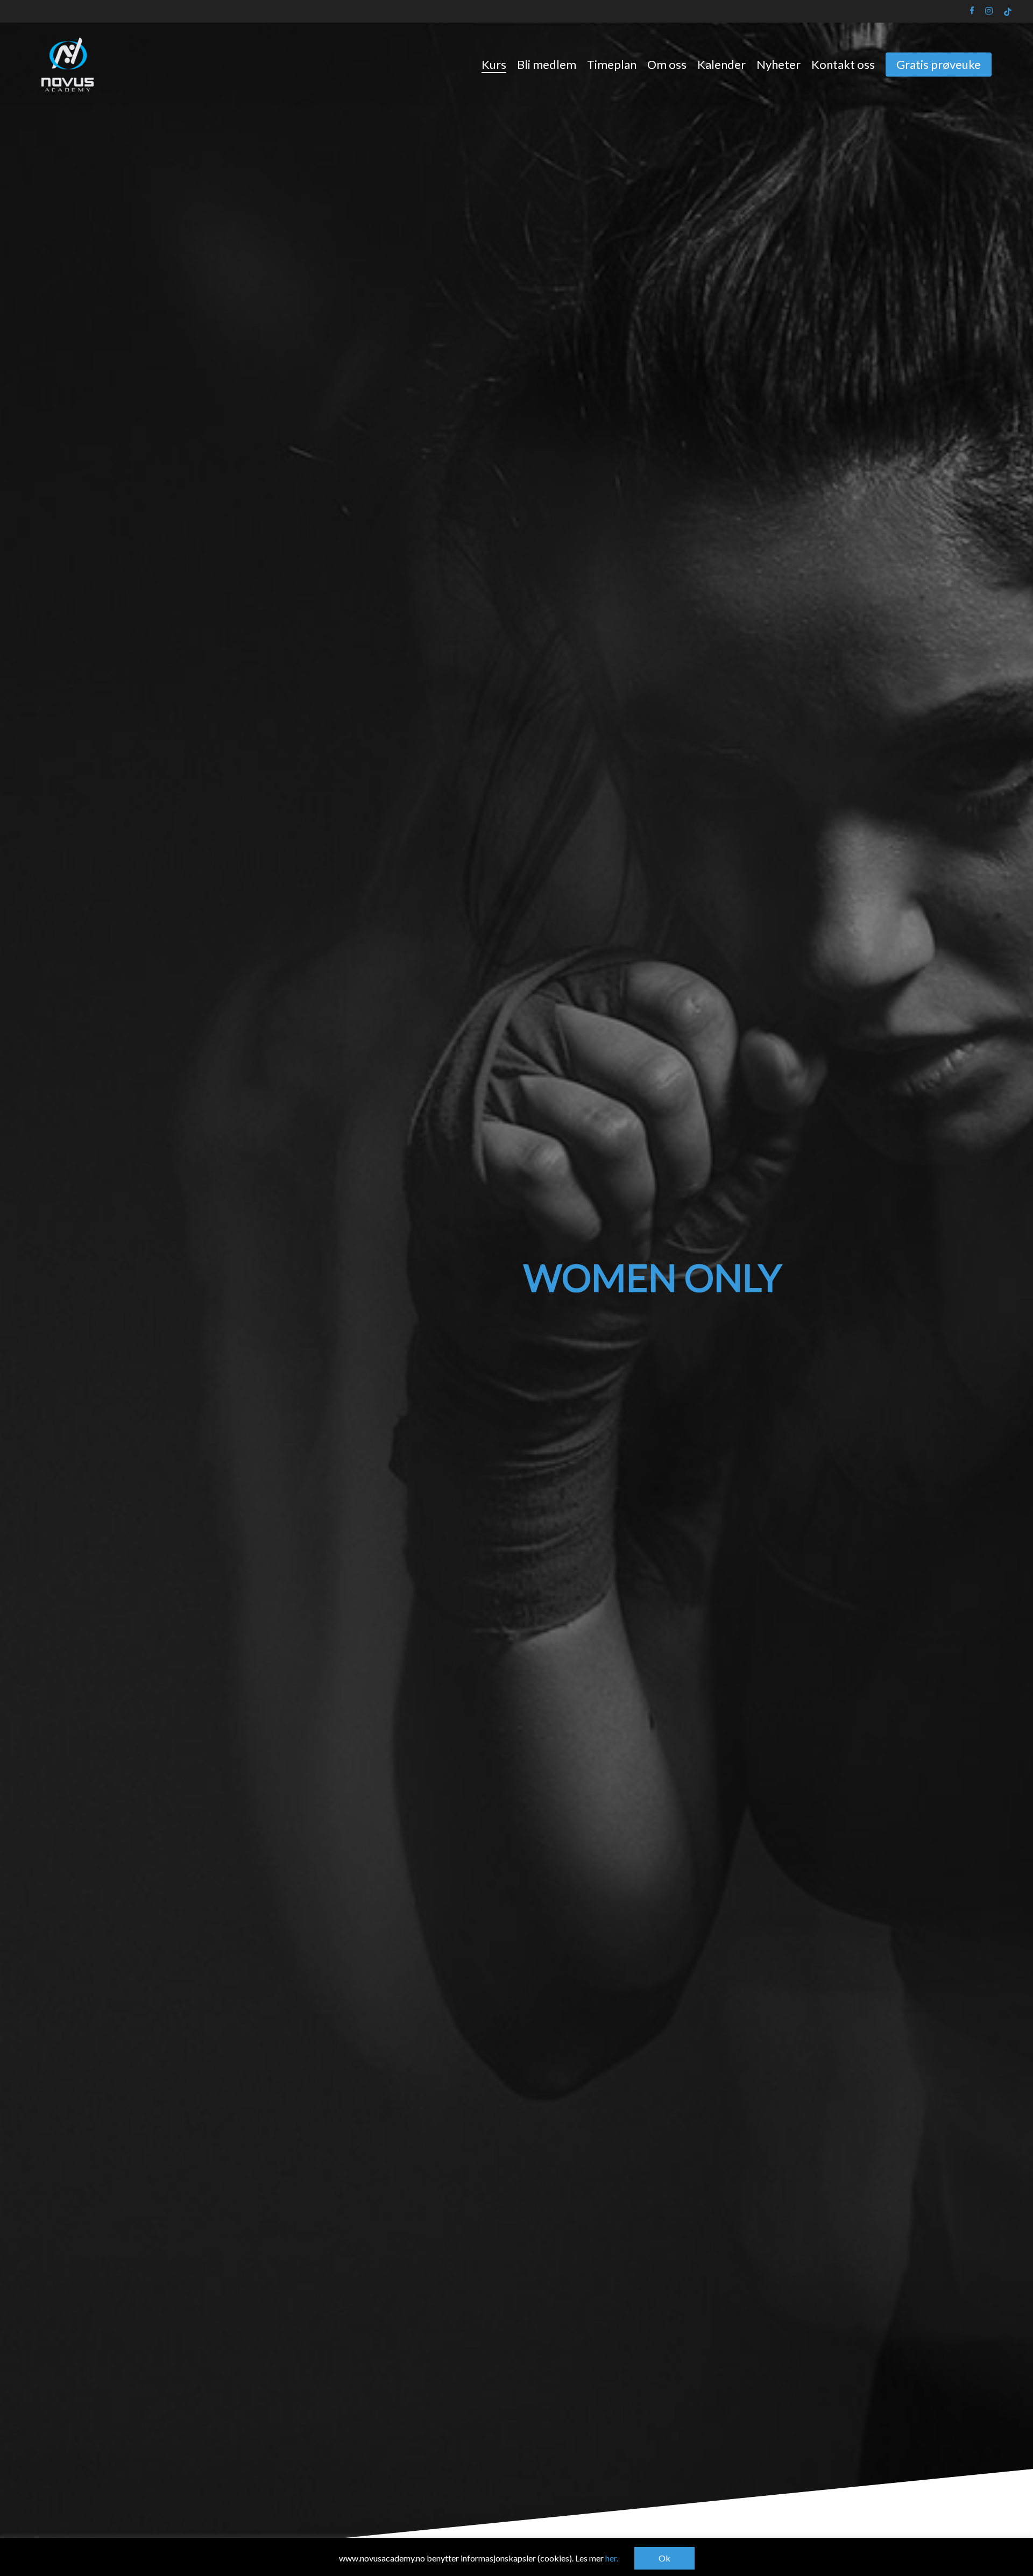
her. (612, 2558)
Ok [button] (664, 2558)
